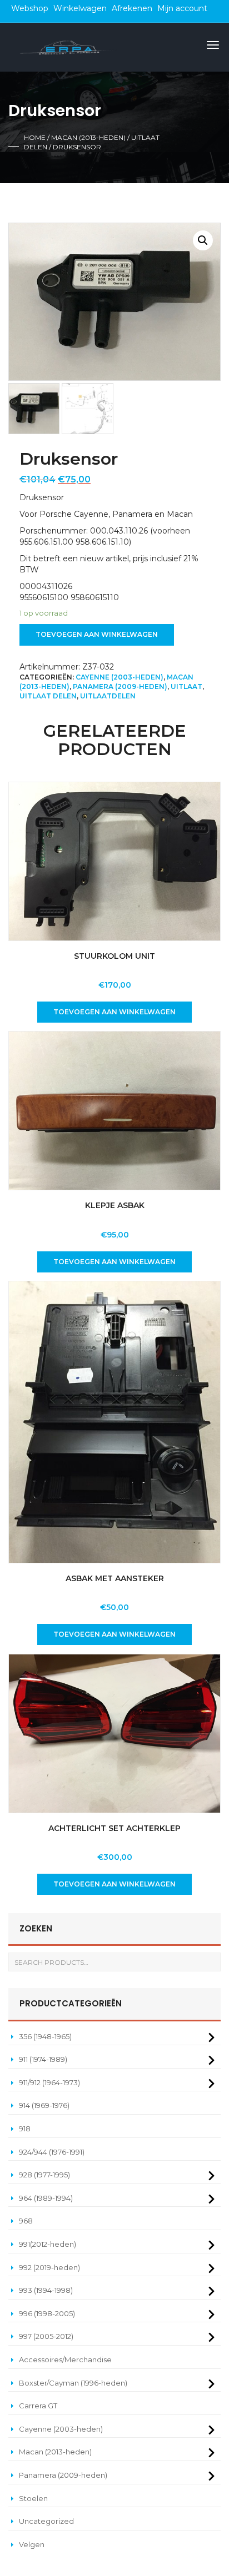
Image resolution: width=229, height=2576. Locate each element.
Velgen (32, 2544)
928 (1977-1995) (44, 2175)
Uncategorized (46, 2521)
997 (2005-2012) (46, 2336)
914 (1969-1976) (44, 2105)
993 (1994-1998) (46, 2290)
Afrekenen (132, 8)
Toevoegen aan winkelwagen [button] (114, 1012)
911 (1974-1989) (43, 2059)
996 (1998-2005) (47, 2313)
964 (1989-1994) (46, 2198)
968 (26, 2221)
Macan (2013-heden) (88, 137)
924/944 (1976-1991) (52, 2152)
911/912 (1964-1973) (49, 2082)
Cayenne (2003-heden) (120, 677)
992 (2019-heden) (49, 2267)
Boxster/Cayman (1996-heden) (73, 2383)
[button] (203, 240)
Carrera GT (38, 2406)
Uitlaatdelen (108, 696)
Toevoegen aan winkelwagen (97, 634)
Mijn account (182, 8)
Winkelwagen (80, 8)
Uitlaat (186, 686)
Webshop (30, 8)
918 (25, 2129)
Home (35, 137)
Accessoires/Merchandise (65, 2359)
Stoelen (33, 2498)
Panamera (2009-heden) (120, 686)
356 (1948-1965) (45, 2036)
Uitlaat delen (48, 696)
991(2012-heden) (48, 2244)
